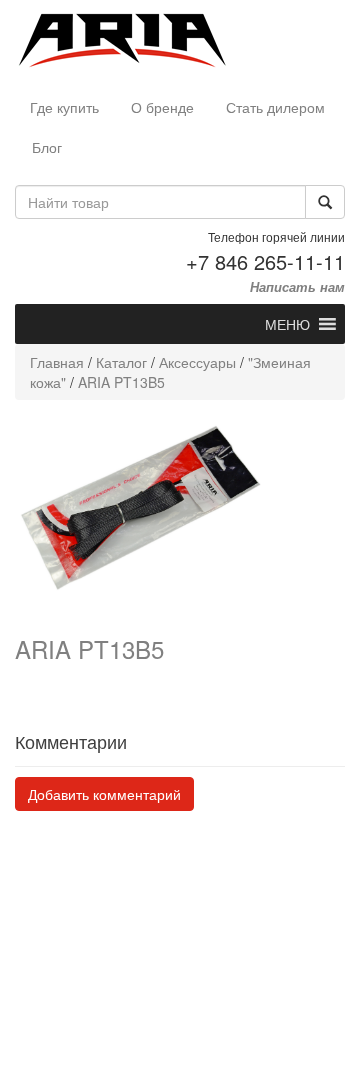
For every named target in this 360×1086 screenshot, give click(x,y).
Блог (47, 147)
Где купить (64, 107)
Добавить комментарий (104, 794)
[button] (287, 324)
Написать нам (297, 286)
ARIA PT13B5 (121, 382)
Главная (57, 362)
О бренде (162, 107)
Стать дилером (275, 107)
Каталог (121, 362)
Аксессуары (197, 362)
